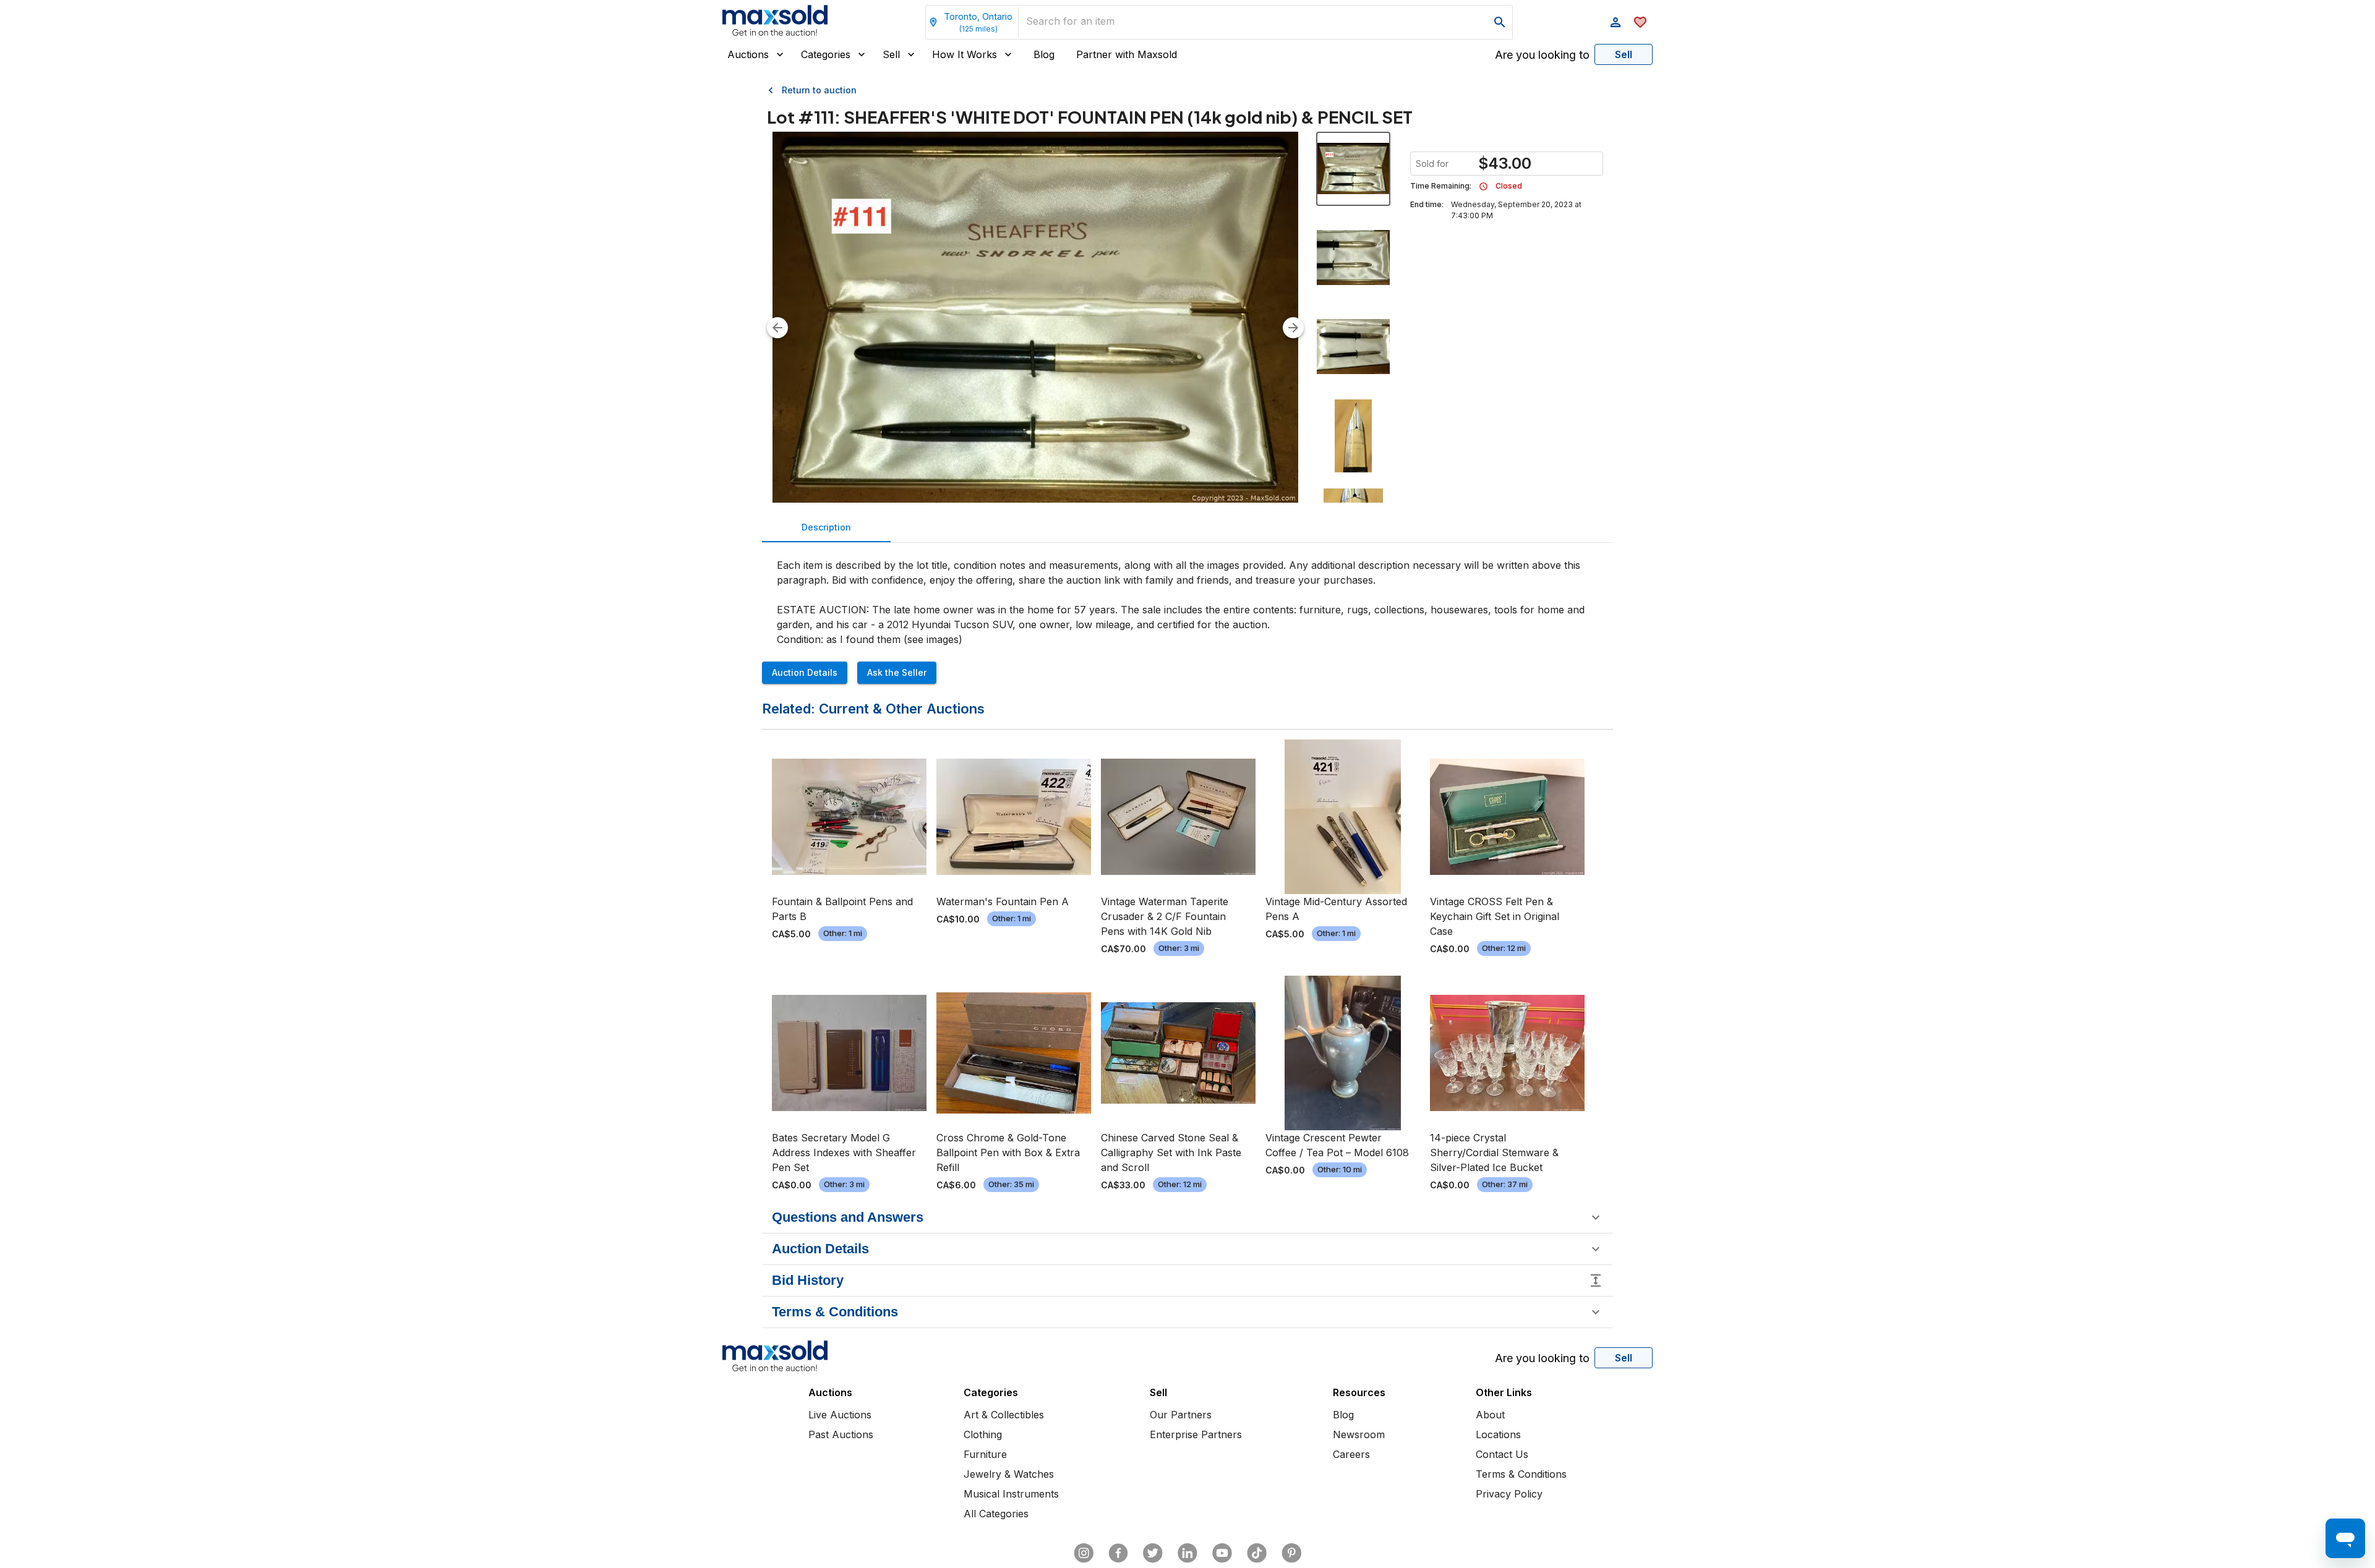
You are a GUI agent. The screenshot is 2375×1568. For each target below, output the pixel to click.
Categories (826, 54)
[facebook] (1118, 1553)
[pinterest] (1291, 1553)
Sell (891, 54)
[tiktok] (1257, 1553)
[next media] (1293, 328)
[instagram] (1084, 1553)
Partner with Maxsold (1127, 54)
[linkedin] (1187, 1553)
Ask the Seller (897, 672)
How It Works (965, 54)
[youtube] (1222, 1553)
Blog (1044, 54)
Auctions (748, 54)
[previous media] (777, 328)
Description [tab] (826, 527)
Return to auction (819, 90)
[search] (1500, 22)
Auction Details (805, 672)
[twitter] (1153, 1553)
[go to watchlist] (1640, 22)
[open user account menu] (1615, 22)
